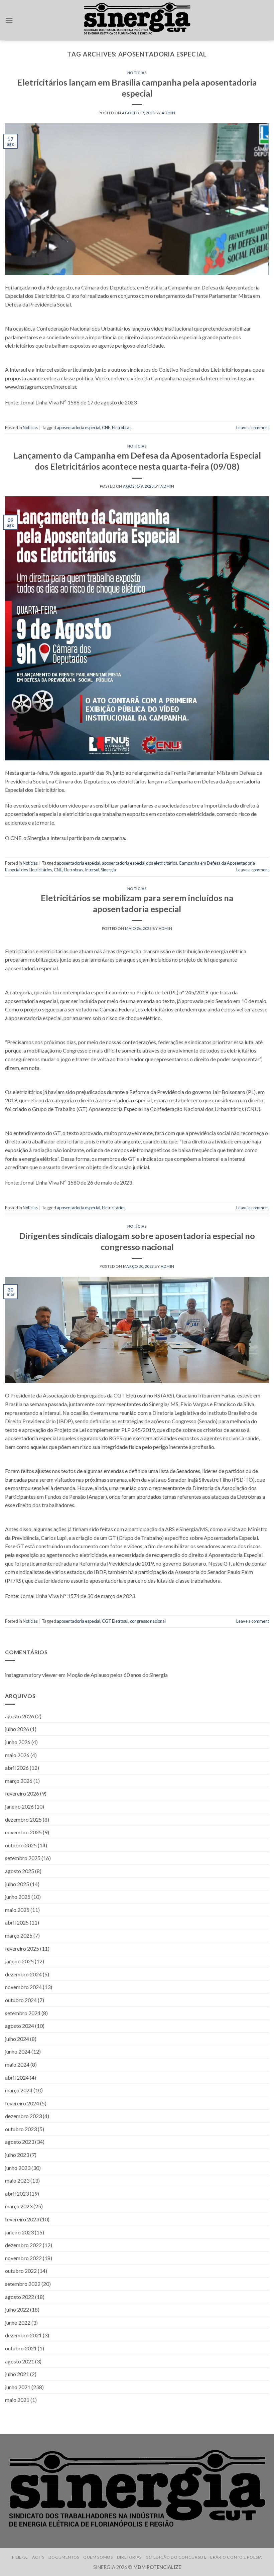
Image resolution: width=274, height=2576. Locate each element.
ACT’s (38, 2557)
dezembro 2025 (23, 1819)
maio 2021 (17, 2400)
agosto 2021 (20, 2361)
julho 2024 (17, 2039)
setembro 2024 (23, 2013)
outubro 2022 (21, 2271)
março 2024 (19, 2090)
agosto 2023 (20, 2142)
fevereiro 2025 (22, 1948)
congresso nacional (148, 1621)
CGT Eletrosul (115, 1621)
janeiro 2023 (19, 2232)
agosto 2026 (20, 1716)
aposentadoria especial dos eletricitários (140, 863)
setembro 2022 (23, 2284)
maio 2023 (17, 2180)
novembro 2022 (23, 2258)
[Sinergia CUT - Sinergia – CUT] (137, 20)
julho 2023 (17, 2155)
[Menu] (9, 20)
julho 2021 (17, 2374)
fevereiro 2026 (22, 1794)
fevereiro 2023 (22, 2219)
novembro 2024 (23, 1987)
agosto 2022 (20, 2297)
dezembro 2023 (23, 2116)
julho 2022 (17, 2309)
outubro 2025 (21, 1845)
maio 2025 (17, 1910)
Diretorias (129, 2557)
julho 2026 (17, 1729)
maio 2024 (17, 2064)
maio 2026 (17, 1755)
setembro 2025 (23, 1858)
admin (169, 113)
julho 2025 (17, 1884)
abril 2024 (17, 2077)
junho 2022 (18, 2322)
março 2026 (19, 1781)
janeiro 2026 (19, 1806)
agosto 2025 (20, 1871)
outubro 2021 (21, 2348)
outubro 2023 (21, 2129)
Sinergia (108, 870)
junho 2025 (18, 1897)
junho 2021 (18, 2387)
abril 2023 (17, 2193)
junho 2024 (18, 2051)
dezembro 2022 (23, 2245)
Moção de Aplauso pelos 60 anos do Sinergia (117, 1675)
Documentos (64, 2557)
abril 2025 (17, 1923)
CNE (106, 427)
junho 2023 (18, 2168)
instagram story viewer (31, 1675)
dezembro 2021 (23, 2336)
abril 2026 (17, 1768)
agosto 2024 (20, 2026)
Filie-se (20, 2557)
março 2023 (19, 2206)
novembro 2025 (23, 1832)
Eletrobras (122, 427)
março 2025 (19, 1935)
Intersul (92, 870)
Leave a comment (253, 427)
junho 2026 (18, 1742)
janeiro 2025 (19, 1961)
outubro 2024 (21, 2000)
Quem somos (98, 2557)
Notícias (137, 73)
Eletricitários (114, 1208)
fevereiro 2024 (22, 2103)
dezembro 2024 (23, 1974)
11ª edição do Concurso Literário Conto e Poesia (204, 2557)
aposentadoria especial (79, 427)
